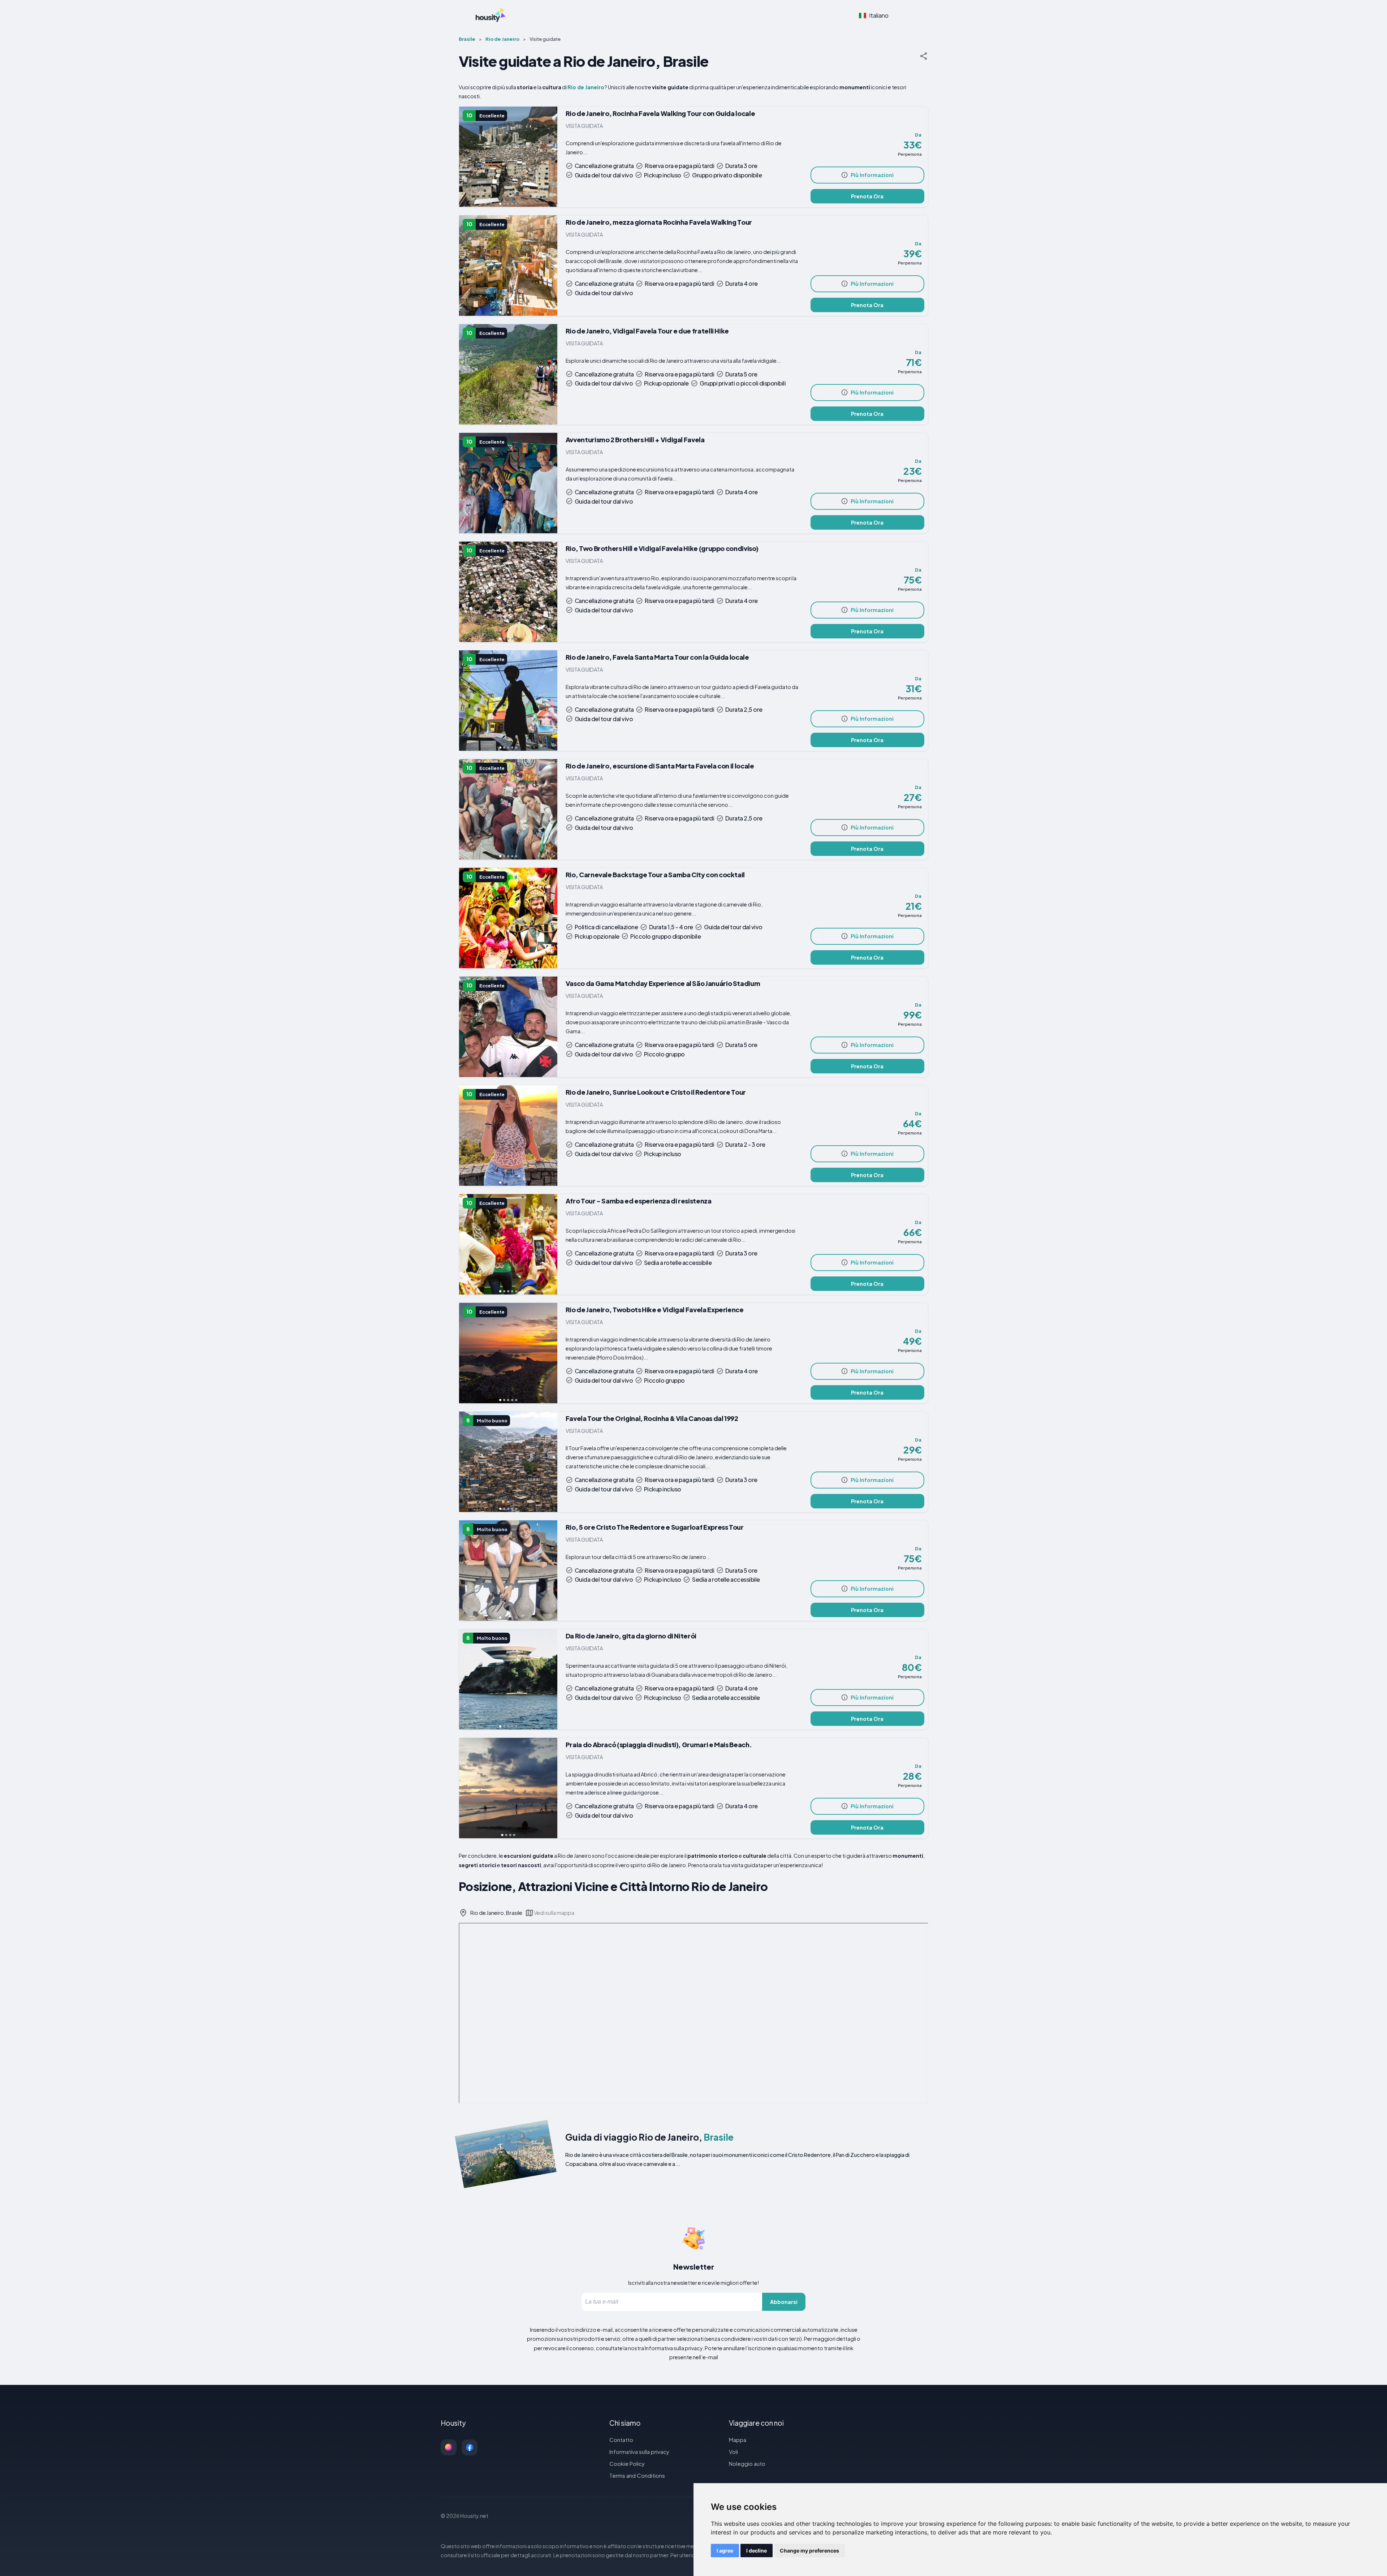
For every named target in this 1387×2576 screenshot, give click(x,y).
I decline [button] (757, 2551)
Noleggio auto (747, 2463)
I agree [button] (725, 2551)
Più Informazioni (872, 175)
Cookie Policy (627, 2463)
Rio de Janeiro (586, 87)
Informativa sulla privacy (639, 2452)
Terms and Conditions (637, 2475)
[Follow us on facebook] (470, 2447)
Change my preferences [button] (809, 2551)
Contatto (621, 2440)
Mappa (738, 2440)
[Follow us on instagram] (449, 2447)
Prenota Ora (867, 196)
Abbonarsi (784, 2302)
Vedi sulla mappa (554, 1913)
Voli (733, 2452)
